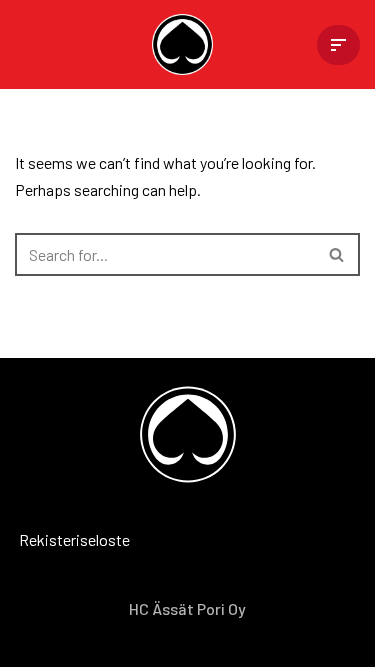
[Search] (337, 254)
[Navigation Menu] (338, 45)
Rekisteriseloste (45, 539)
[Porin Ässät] (187, 44)
